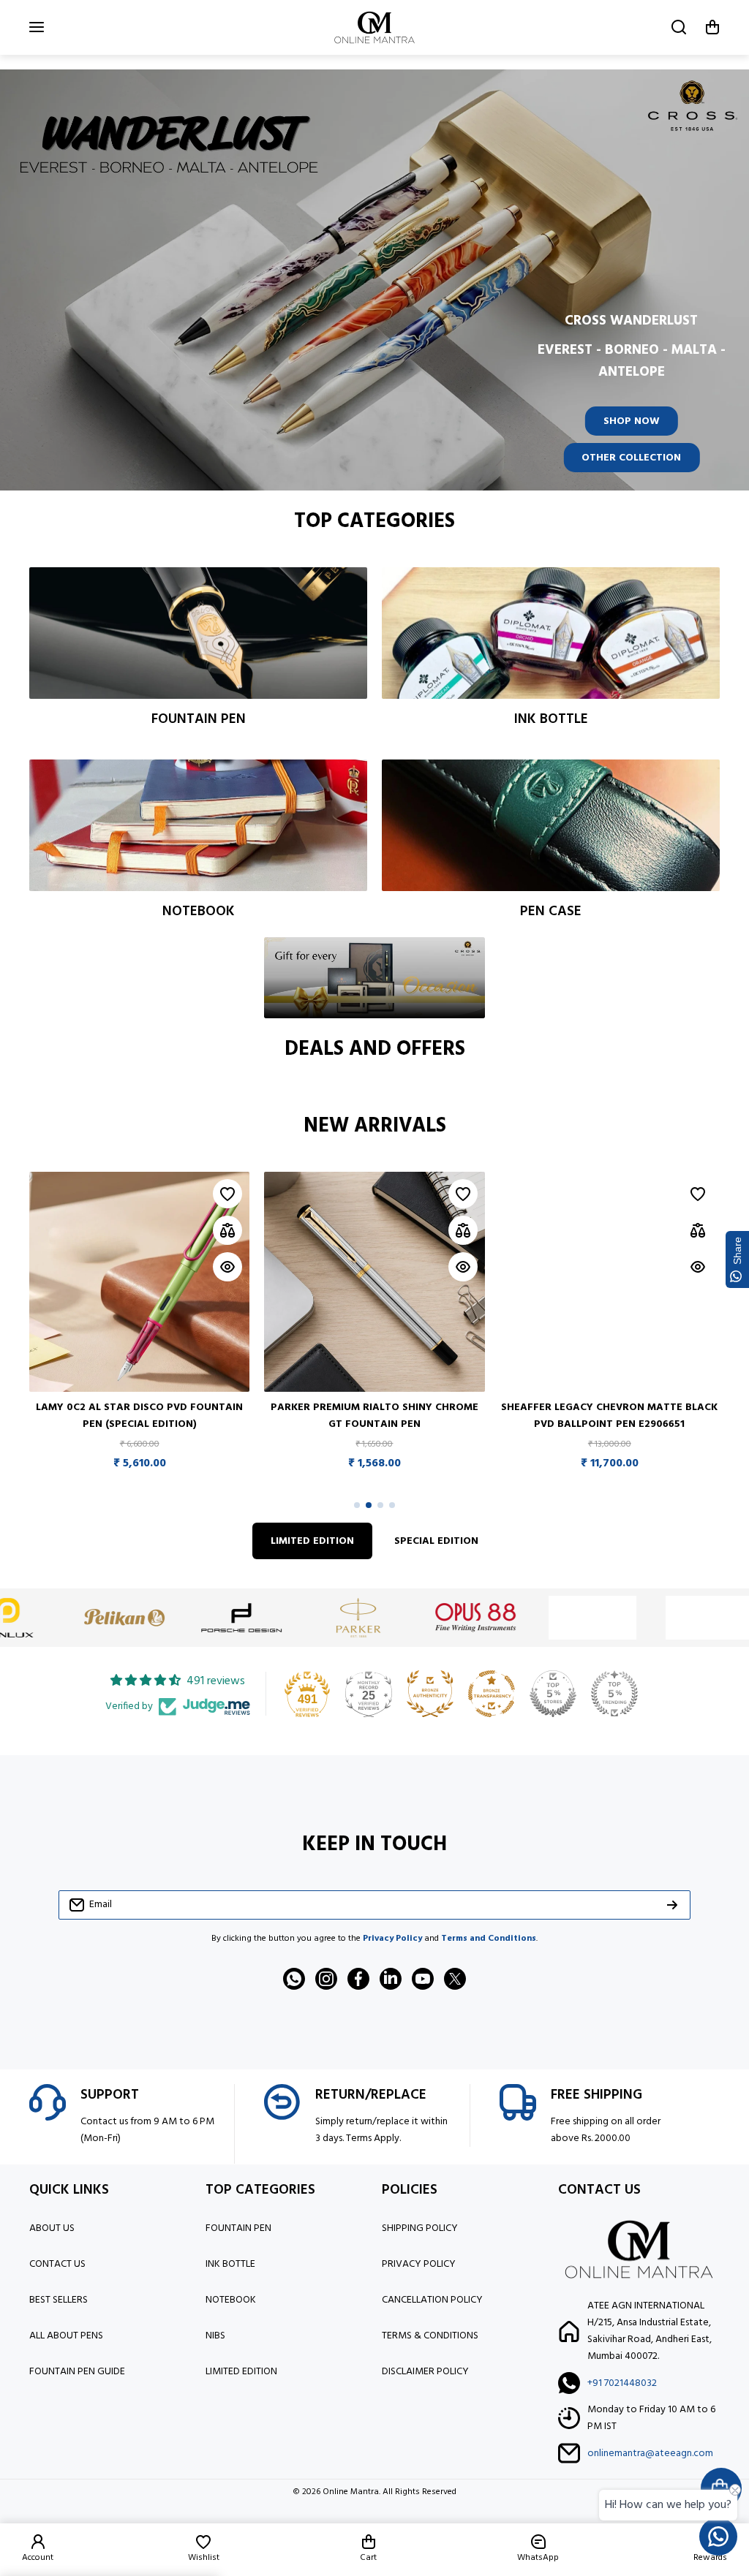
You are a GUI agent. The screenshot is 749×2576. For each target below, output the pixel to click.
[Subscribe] (672, 1905)
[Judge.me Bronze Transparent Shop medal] (492, 1694)
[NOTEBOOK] (198, 825)
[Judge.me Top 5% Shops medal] (553, 1694)
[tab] (436, 1541)
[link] (89, 1618)
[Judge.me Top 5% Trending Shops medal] (614, 1694)
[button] (712, 27)
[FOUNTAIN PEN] (198, 633)
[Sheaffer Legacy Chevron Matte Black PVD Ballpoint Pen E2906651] (610, 1282)
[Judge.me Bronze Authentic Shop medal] (430, 1694)
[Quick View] (227, 1267)
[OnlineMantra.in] (374, 27)
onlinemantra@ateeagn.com (650, 2454)
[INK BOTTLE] (551, 633)
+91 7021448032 (622, 2383)
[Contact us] (718, 2537)
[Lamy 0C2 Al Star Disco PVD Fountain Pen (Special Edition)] (139, 1282)
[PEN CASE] (551, 825)
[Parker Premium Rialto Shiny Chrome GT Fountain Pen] (374, 1282)
